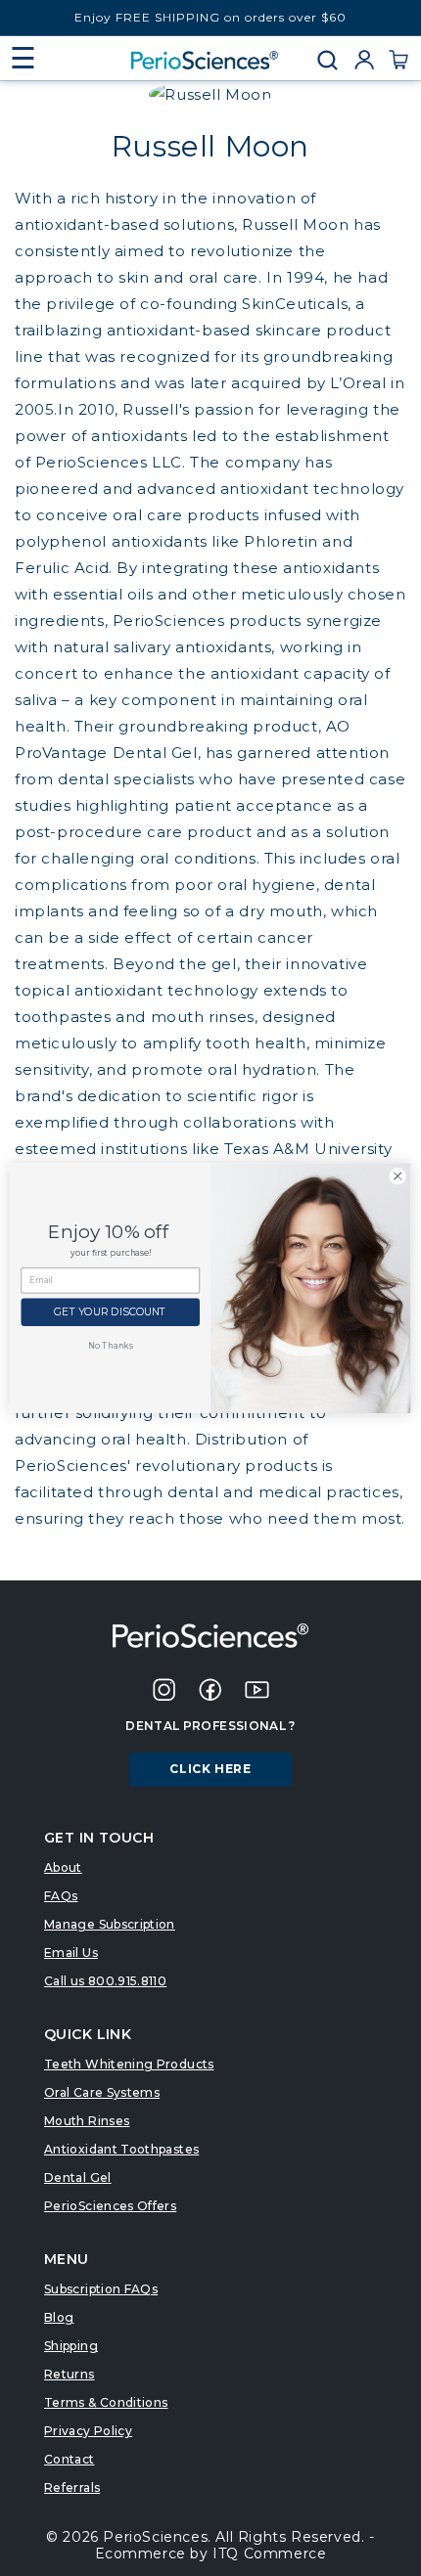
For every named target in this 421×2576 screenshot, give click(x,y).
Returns (70, 2374)
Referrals (72, 2487)
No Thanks (110, 1346)
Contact (70, 2459)
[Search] (334, 60)
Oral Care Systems (102, 2092)
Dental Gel (78, 2177)
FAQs (61, 1896)
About (63, 1867)
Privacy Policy (88, 2431)
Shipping (71, 2346)
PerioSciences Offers (110, 2206)
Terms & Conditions (106, 2402)
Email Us (71, 1953)
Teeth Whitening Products (129, 2064)
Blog (59, 2317)
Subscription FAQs (101, 2289)
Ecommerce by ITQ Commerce (211, 2554)
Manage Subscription (110, 1924)
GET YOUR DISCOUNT (110, 1313)
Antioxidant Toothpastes (121, 2149)
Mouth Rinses (87, 2121)
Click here (210, 1769)
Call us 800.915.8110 (105, 1981)
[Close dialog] (398, 1176)
